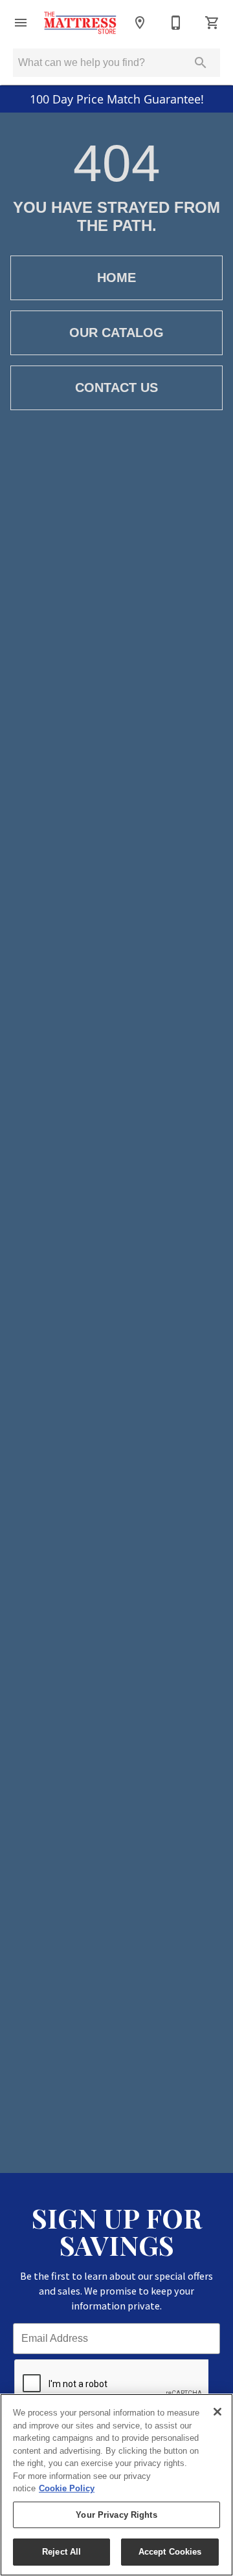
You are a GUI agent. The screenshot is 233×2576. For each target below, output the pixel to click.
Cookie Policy (67, 2488)
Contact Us (116, 387)
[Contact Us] (176, 23)
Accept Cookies (170, 2552)
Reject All (61, 2552)
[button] (21, 23)
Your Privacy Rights (116, 2515)
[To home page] (80, 23)
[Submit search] (201, 63)
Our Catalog (116, 333)
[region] (116, 2485)
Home (116, 278)
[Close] (217, 2412)
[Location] (140, 23)
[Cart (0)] (212, 23)
